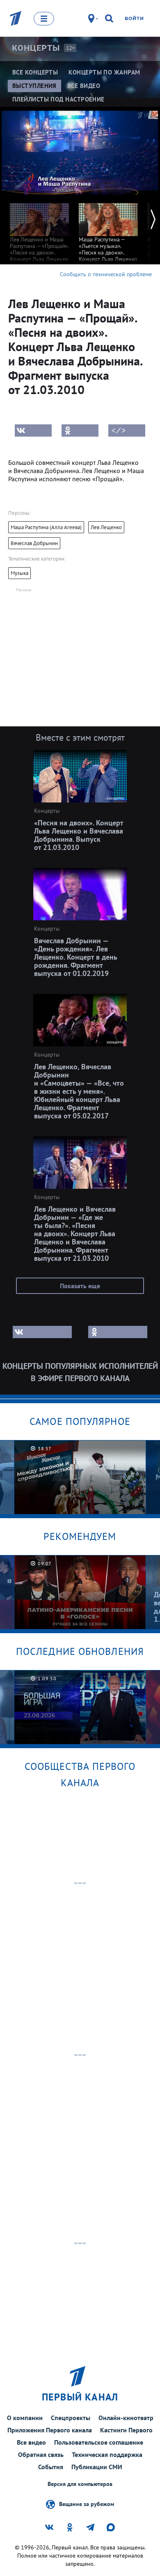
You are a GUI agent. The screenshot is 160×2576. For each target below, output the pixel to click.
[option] (39, 238)
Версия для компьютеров (80, 2484)
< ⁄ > (119, 430)
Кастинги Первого (126, 2430)
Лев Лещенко (106, 527)
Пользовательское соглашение (99, 2442)
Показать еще (80, 1286)
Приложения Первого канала (50, 2430)
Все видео (31, 2442)
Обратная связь (41, 2454)
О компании (25, 2418)
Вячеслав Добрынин (34, 543)
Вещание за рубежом (87, 2504)
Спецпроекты (71, 2418)
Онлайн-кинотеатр (126, 2418)
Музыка (19, 573)
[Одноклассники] (80, 430)
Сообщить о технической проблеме (106, 274)
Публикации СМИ (97, 2467)
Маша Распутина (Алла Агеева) (46, 527)
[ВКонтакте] (33, 430)
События (51, 2467)
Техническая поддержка (107, 2454)
